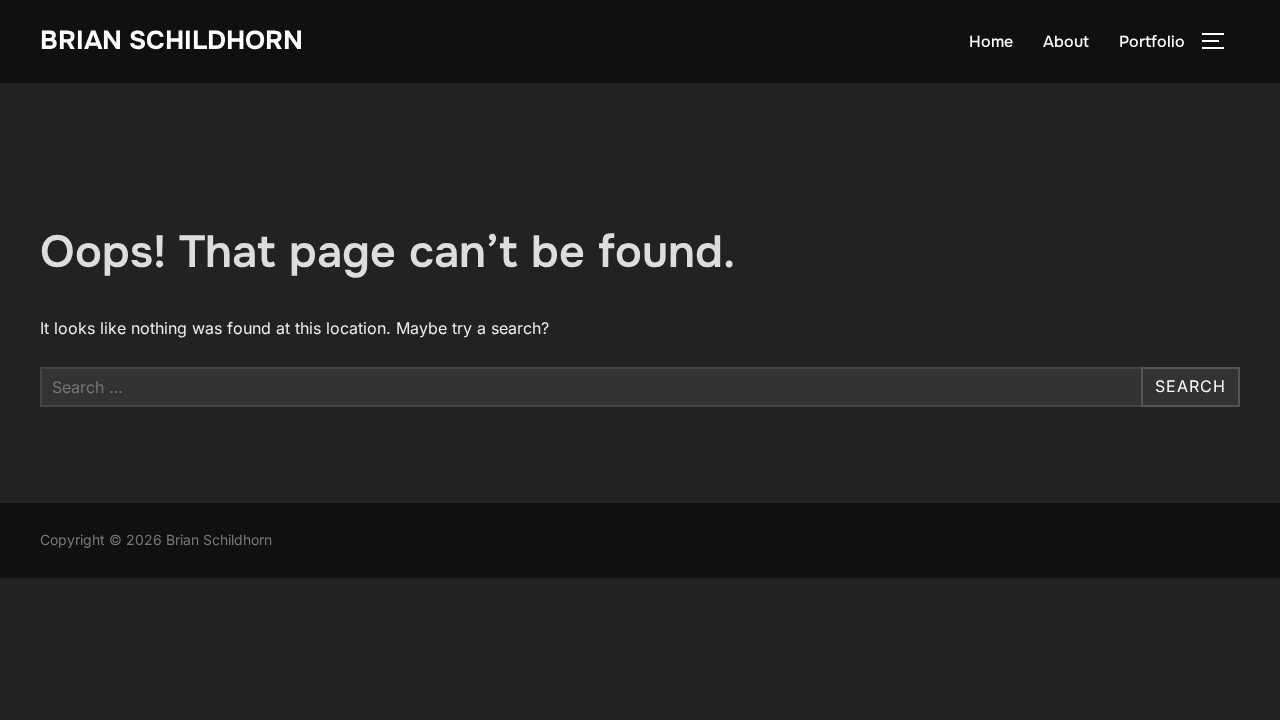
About (1066, 41)
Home (991, 41)
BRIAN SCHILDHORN (171, 40)
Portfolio (1152, 41)
